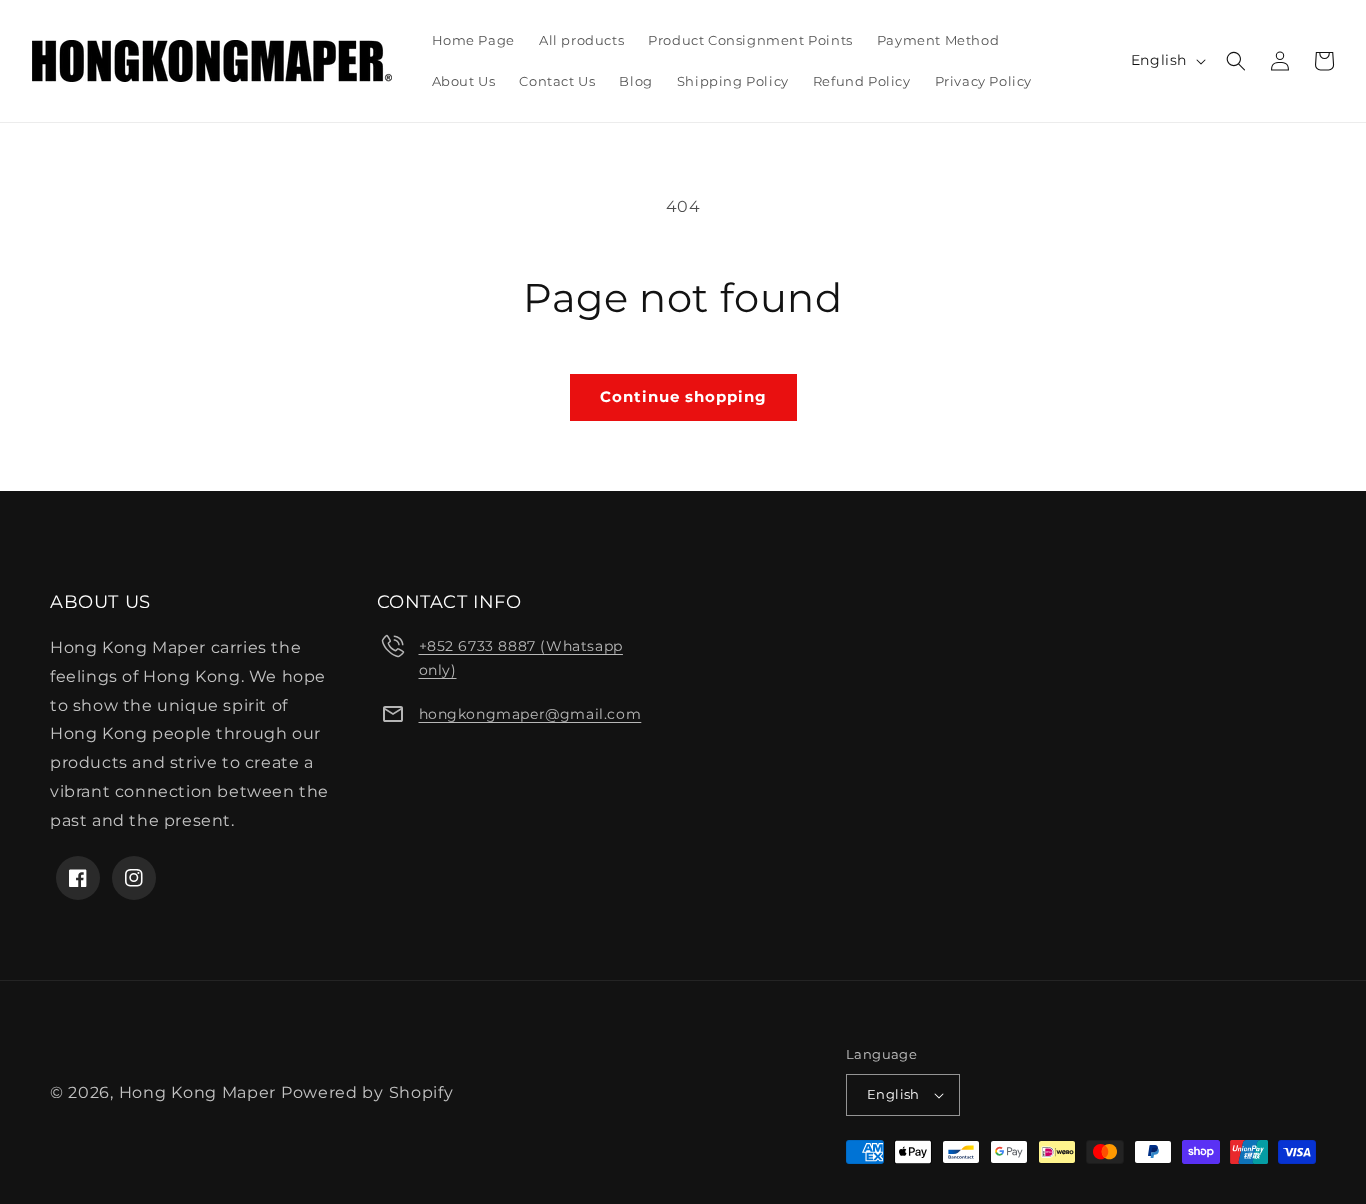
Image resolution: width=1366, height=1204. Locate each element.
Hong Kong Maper (200, 1092)
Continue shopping (683, 396)
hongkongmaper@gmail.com (530, 714)
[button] (1236, 61)
